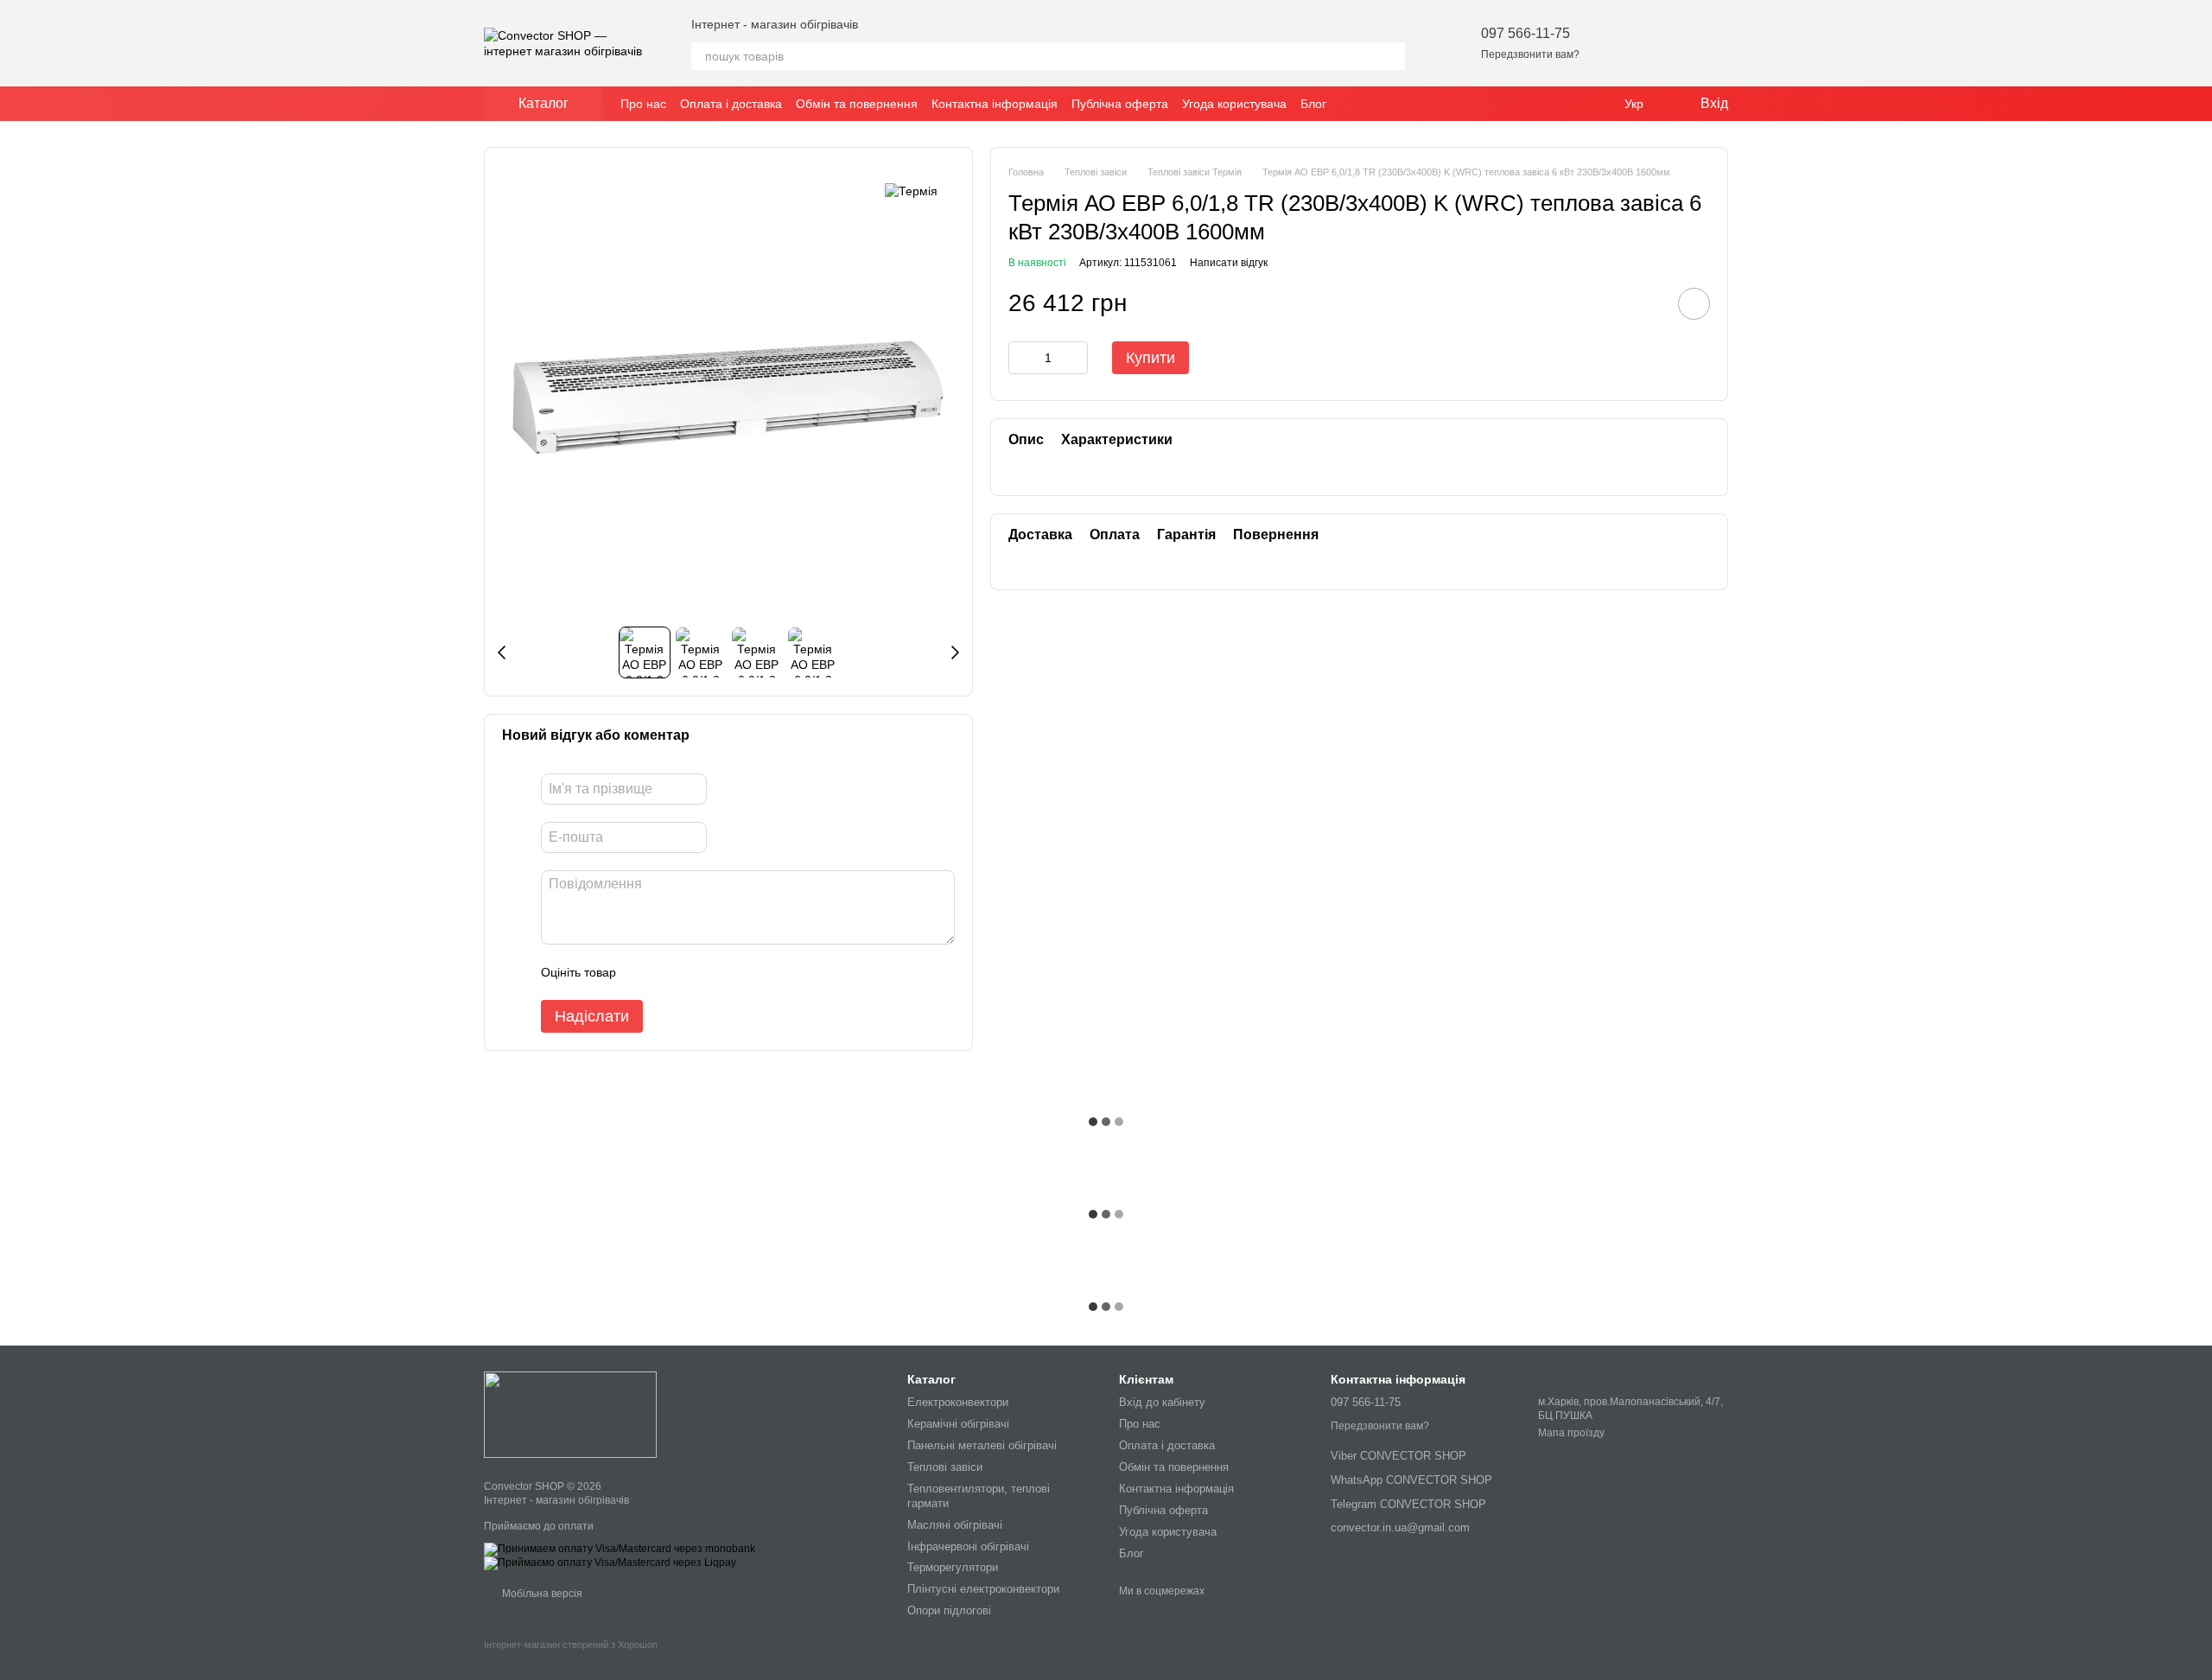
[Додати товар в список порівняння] (1645, 303)
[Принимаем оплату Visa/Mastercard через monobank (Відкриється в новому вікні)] (620, 1549)
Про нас (643, 104)
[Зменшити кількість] (1021, 358)
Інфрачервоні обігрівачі (968, 1546)
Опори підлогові (949, 1610)
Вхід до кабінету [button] (1162, 1402)
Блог (1313, 104)
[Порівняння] (1669, 43)
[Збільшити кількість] (1075, 358)
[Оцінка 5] (755, 972)
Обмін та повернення (857, 104)
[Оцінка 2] (672, 972)
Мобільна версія (541, 1594)
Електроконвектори (958, 1402)
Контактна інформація (995, 104)
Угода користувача (1234, 104)
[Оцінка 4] (728, 972)
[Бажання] (1624, 43)
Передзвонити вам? (1530, 54)
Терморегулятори (953, 1567)
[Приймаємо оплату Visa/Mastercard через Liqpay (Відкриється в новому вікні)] (610, 1562)
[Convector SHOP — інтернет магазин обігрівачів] (570, 1414)
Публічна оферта (1120, 104)
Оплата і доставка (731, 104)
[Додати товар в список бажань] (1694, 304)
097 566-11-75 (1526, 33)
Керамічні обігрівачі (958, 1424)
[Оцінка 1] (645, 972)
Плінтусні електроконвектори (983, 1589)
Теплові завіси (945, 1467)
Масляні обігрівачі (955, 1525)
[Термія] (911, 191)
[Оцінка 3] (700, 972)
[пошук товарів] (1391, 56)
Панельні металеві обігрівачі (982, 1445)
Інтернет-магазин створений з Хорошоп (571, 1645)
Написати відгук (1229, 263)
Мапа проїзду (1571, 1433)
